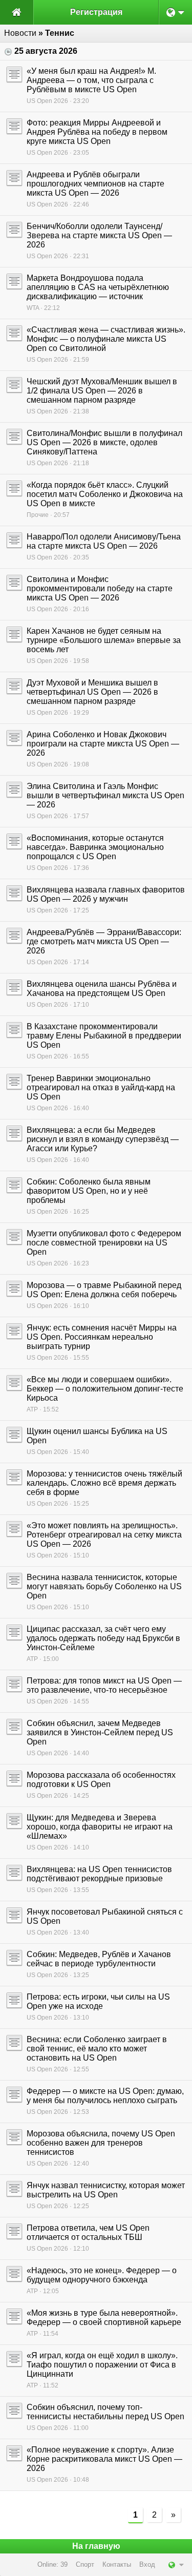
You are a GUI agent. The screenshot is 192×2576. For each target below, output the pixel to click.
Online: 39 (52, 2564)
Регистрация (96, 12)
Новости (20, 33)
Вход (147, 2564)
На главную (96, 2546)
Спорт (85, 2564)
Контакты (117, 2564)
